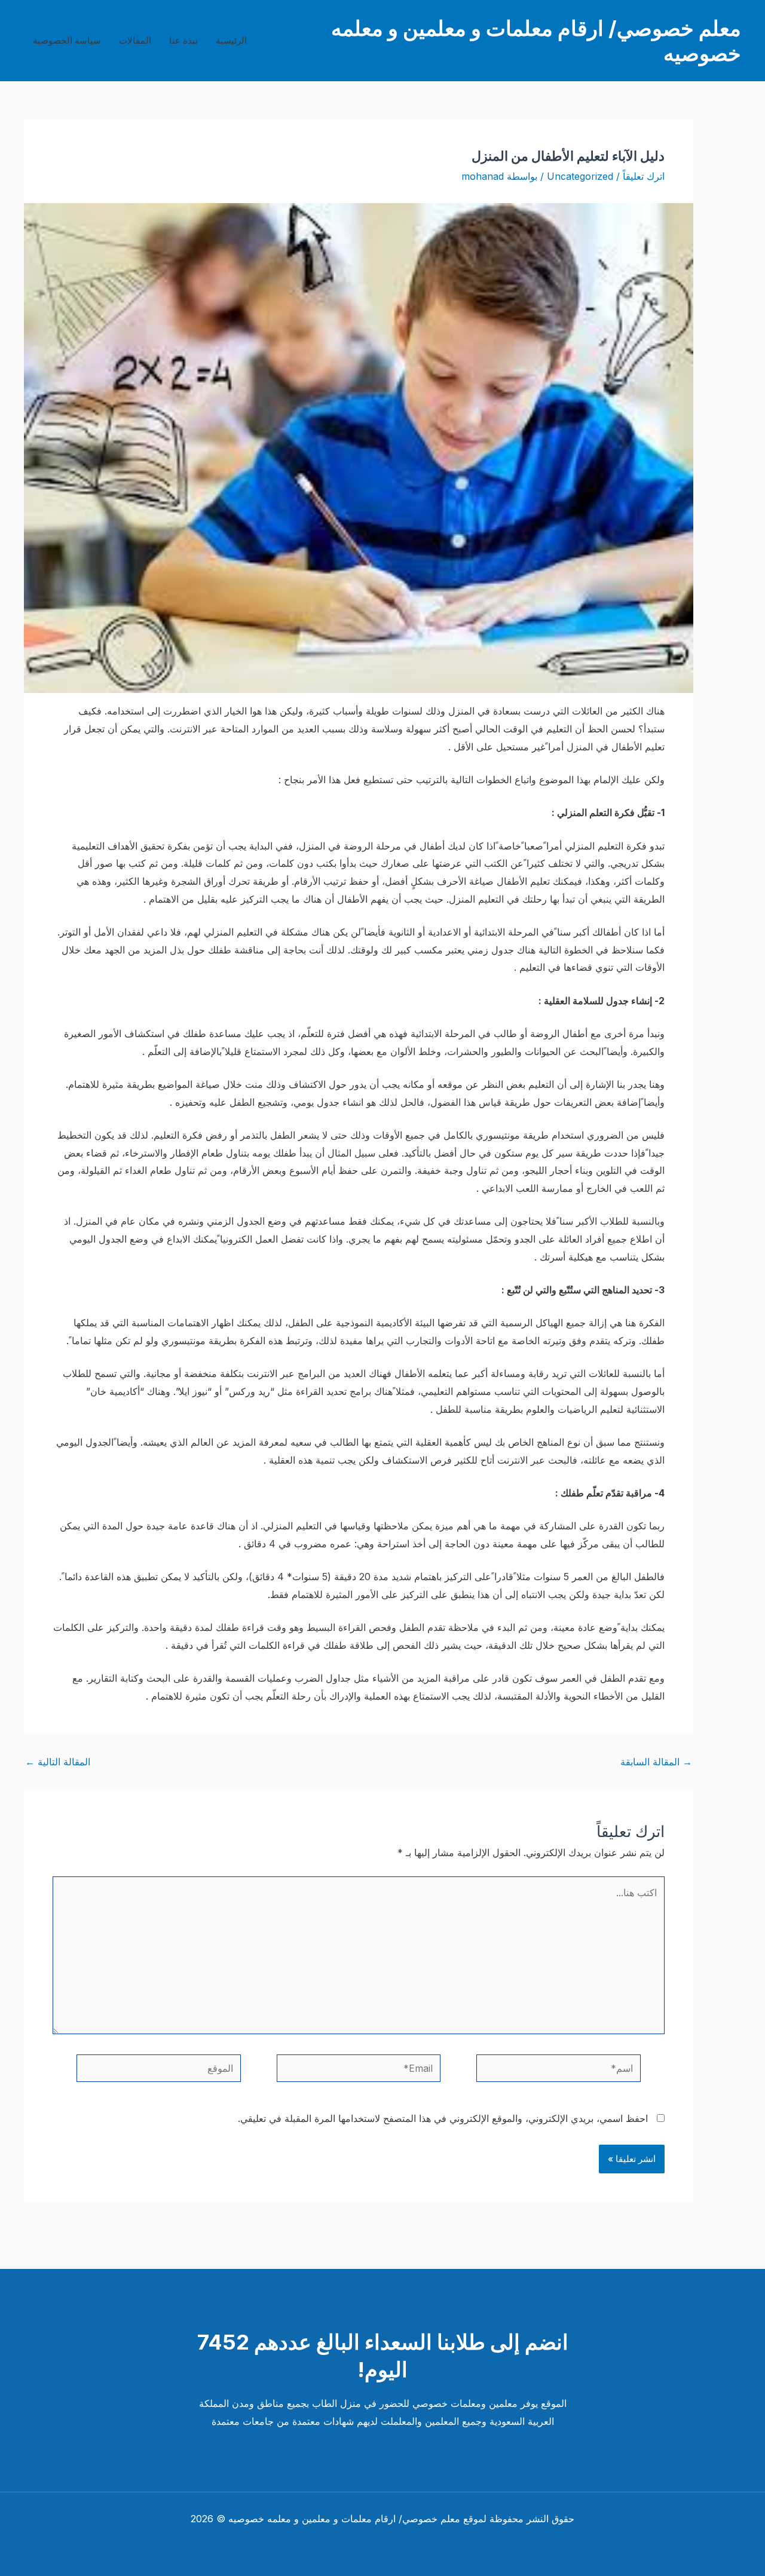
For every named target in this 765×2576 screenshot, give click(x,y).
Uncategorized (580, 176)
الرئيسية (231, 40)
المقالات (135, 40)
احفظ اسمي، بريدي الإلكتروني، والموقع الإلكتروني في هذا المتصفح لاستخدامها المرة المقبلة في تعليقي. (443, 2118)
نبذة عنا (183, 40)
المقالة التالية (58, 1762)
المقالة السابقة (656, 1762)
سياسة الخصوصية (67, 40)
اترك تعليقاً (644, 176)
